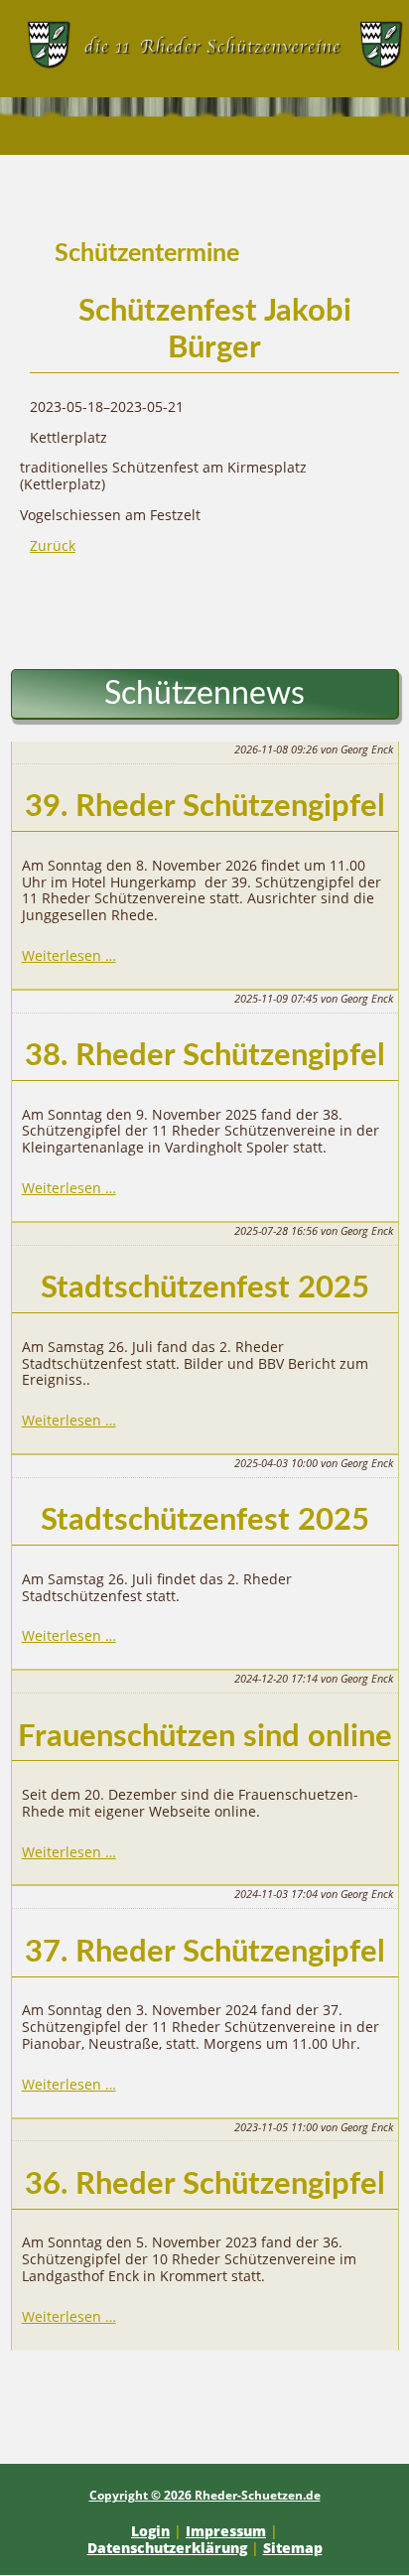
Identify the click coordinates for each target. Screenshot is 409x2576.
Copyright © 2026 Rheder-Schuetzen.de (205, 2495)
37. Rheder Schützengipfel (205, 1952)
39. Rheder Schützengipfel (205, 807)
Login (150, 2531)
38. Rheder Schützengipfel (205, 1056)
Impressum (226, 2531)
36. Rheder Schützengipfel (205, 2184)
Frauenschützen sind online (205, 1737)
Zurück (53, 545)
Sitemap (293, 2548)
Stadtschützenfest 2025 (205, 1288)
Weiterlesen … (69, 955)
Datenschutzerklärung (167, 2548)
